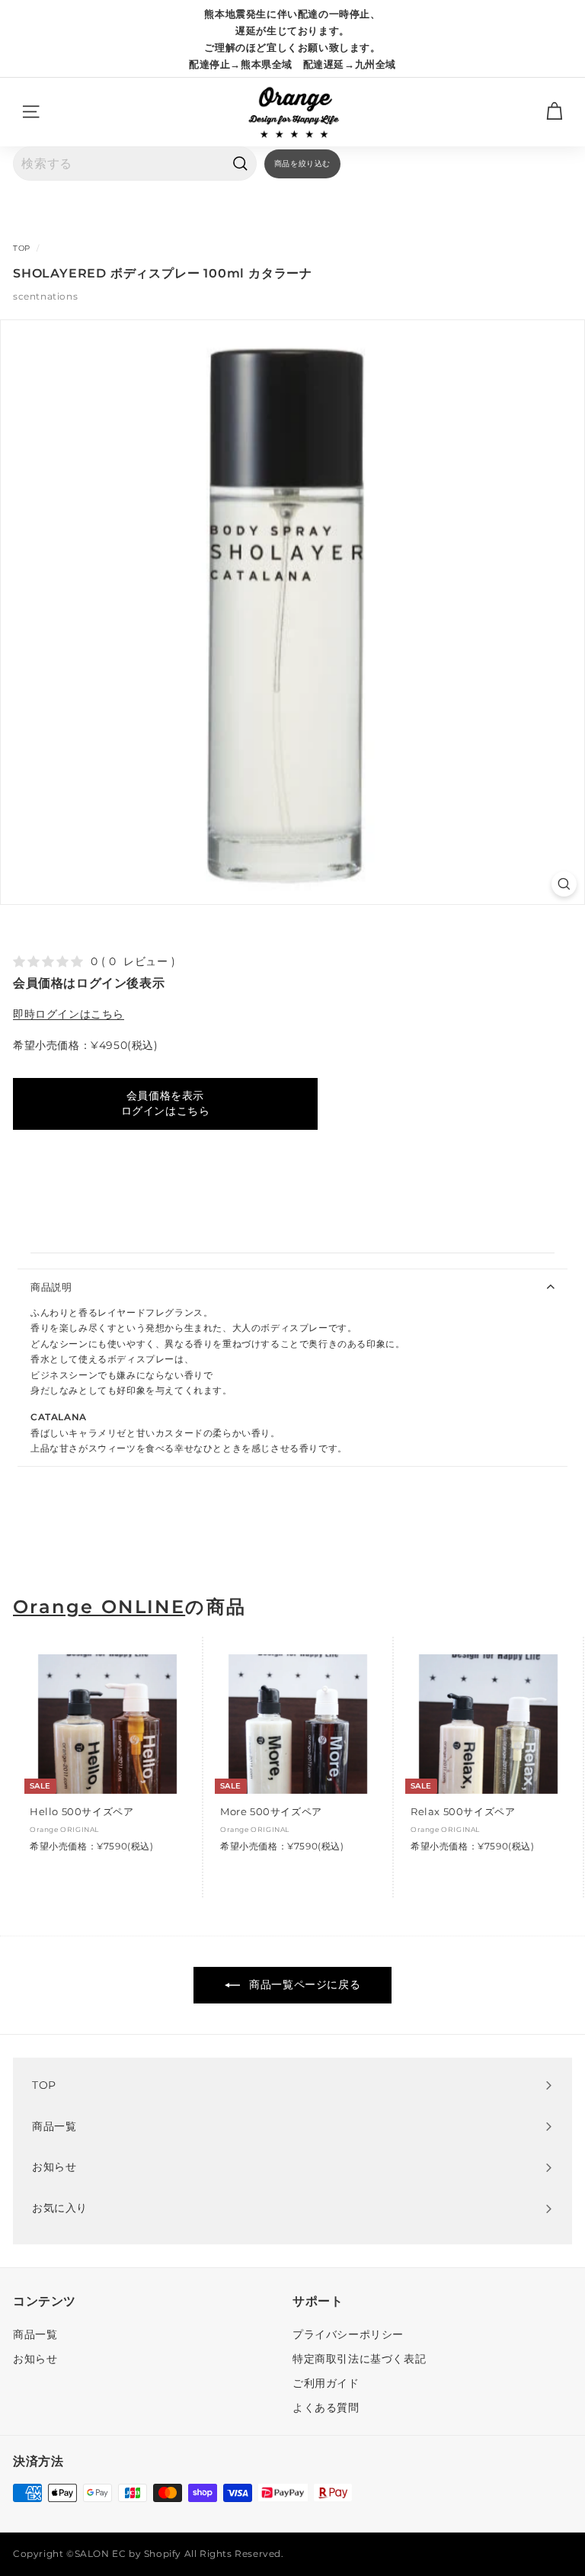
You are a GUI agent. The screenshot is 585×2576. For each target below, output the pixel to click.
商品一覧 (35, 2334)
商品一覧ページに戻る (304, 1984)
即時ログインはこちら (69, 1014)
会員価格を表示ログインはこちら (166, 1103)
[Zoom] (564, 884)
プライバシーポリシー (348, 2334)
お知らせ (35, 2359)
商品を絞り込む (302, 164)
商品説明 (51, 1287)
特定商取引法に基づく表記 (359, 2359)
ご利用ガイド (326, 2383)
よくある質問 (326, 2408)
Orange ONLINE (99, 1607)
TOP (22, 248)
